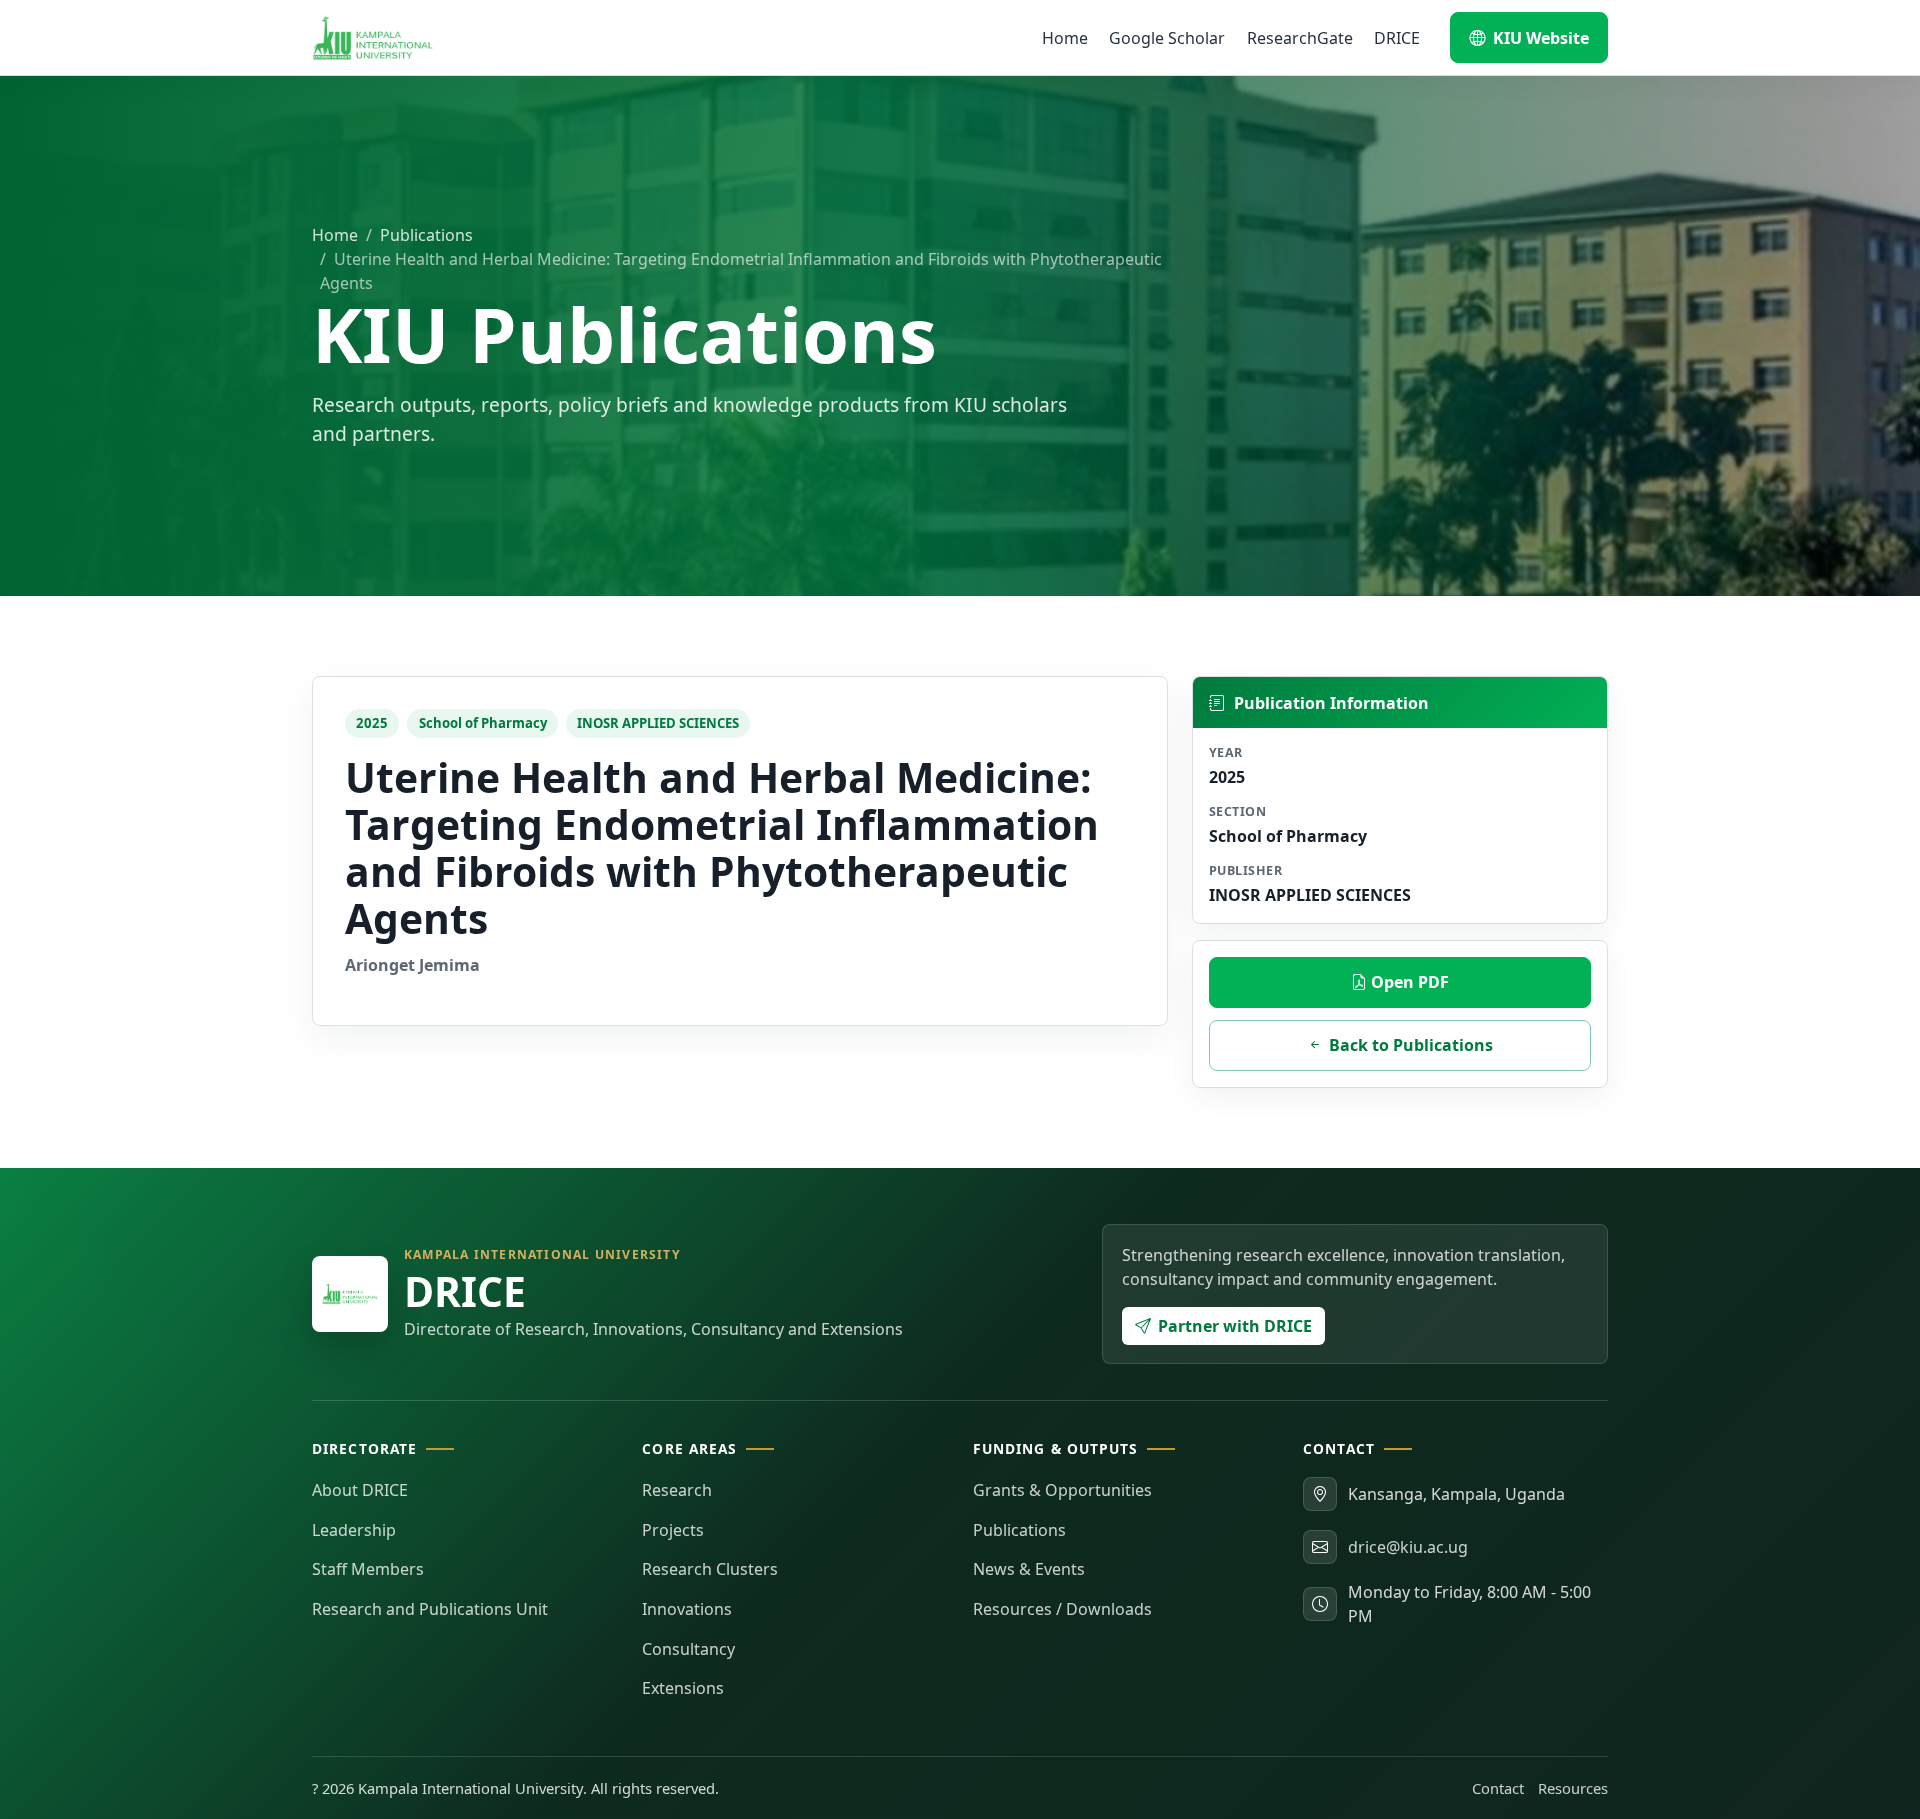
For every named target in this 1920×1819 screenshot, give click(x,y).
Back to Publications (1411, 1045)
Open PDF (1408, 982)
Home (1065, 38)
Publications (426, 235)
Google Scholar (1167, 38)
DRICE (1397, 38)
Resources (1573, 1788)
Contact (1498, 1788)
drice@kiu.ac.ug (1408, 1547)
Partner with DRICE (1235, 1326)
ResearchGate (1300, 38)
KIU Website (1541, 38)
